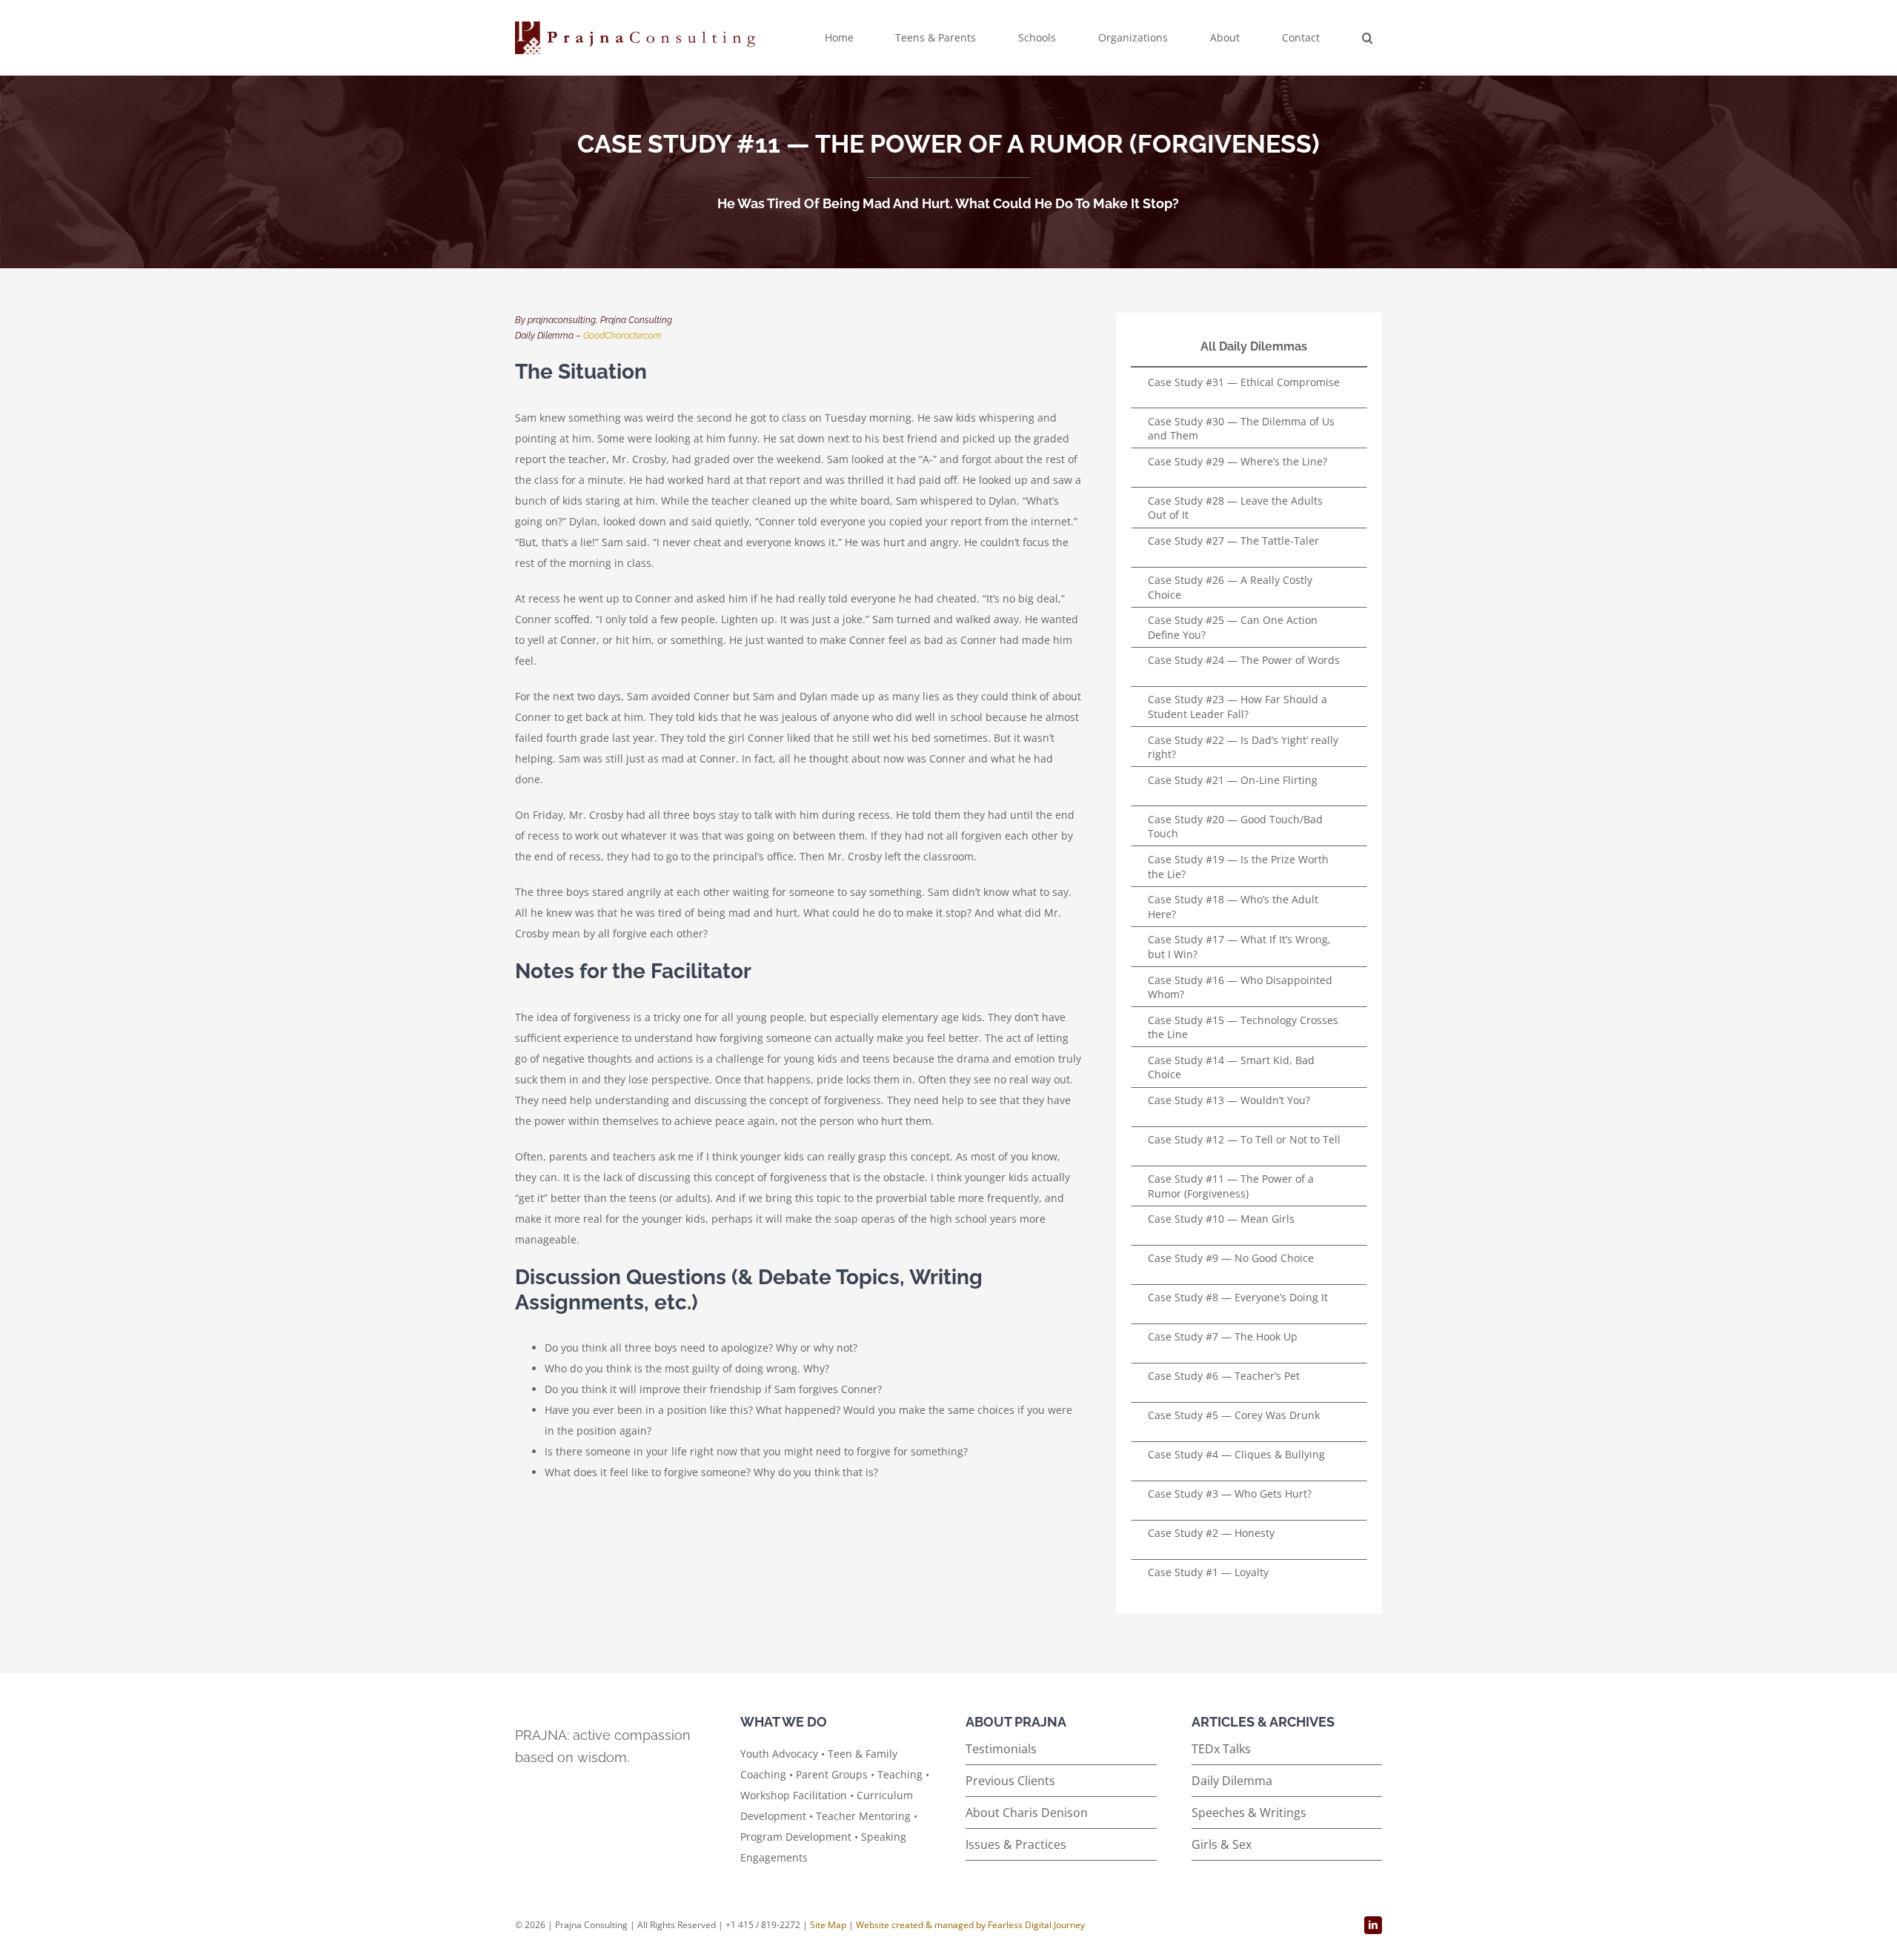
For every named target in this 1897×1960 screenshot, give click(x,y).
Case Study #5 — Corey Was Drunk (1234, 1415)
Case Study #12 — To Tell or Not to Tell (1244, 1139)
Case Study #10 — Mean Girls (1221, 1219)
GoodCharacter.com (622, 336)
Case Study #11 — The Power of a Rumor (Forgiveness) (1231, 1186)
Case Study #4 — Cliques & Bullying (1236, 1454)
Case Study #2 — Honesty (1211, 1533)
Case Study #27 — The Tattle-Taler (1233, 541)
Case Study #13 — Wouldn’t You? (1229, 1100)
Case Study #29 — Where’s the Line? (1237, 461)
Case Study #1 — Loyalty (1208, 1572)
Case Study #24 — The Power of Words (1244, 660)
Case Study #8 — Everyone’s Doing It (1238, 1297)
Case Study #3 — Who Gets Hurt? (1230, 1494)
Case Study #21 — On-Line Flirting (1233, 780)
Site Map (828, 1925)
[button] (1368, 38)
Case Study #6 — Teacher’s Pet (1224, 1376)
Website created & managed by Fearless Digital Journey (970, 1925)
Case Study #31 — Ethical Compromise (1244, 382)
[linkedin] (1373, 1925)
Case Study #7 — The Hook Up (1223, 1336)
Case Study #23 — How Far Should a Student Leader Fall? (1237, 707)
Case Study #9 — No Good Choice (1231, 1258)
